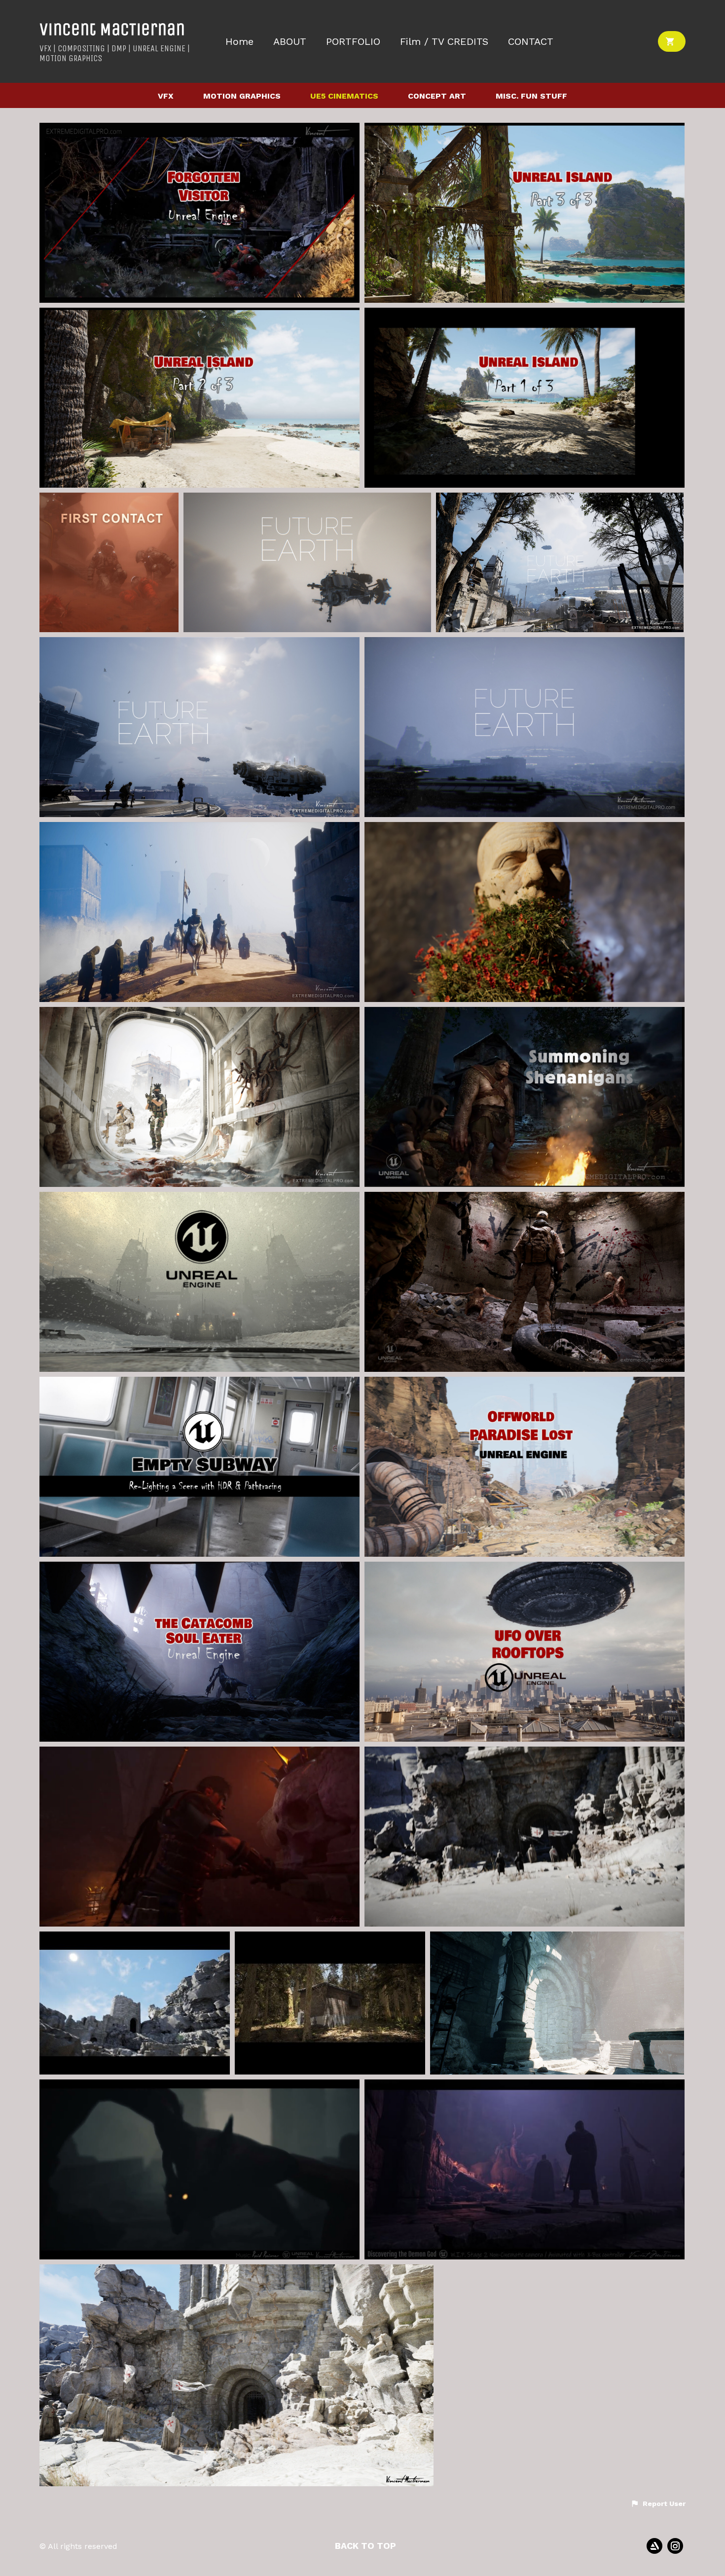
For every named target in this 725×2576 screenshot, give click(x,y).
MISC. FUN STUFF (531, 96)
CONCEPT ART (437, 96)
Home (239, 42)
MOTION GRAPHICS (242, 96)
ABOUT (290, 42)
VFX (166, 96)
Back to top (365, 2546)
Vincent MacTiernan (112, 29)
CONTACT (531, 42)
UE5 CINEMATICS (344, 96)
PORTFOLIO (353, 42)
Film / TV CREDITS (444, 42)
